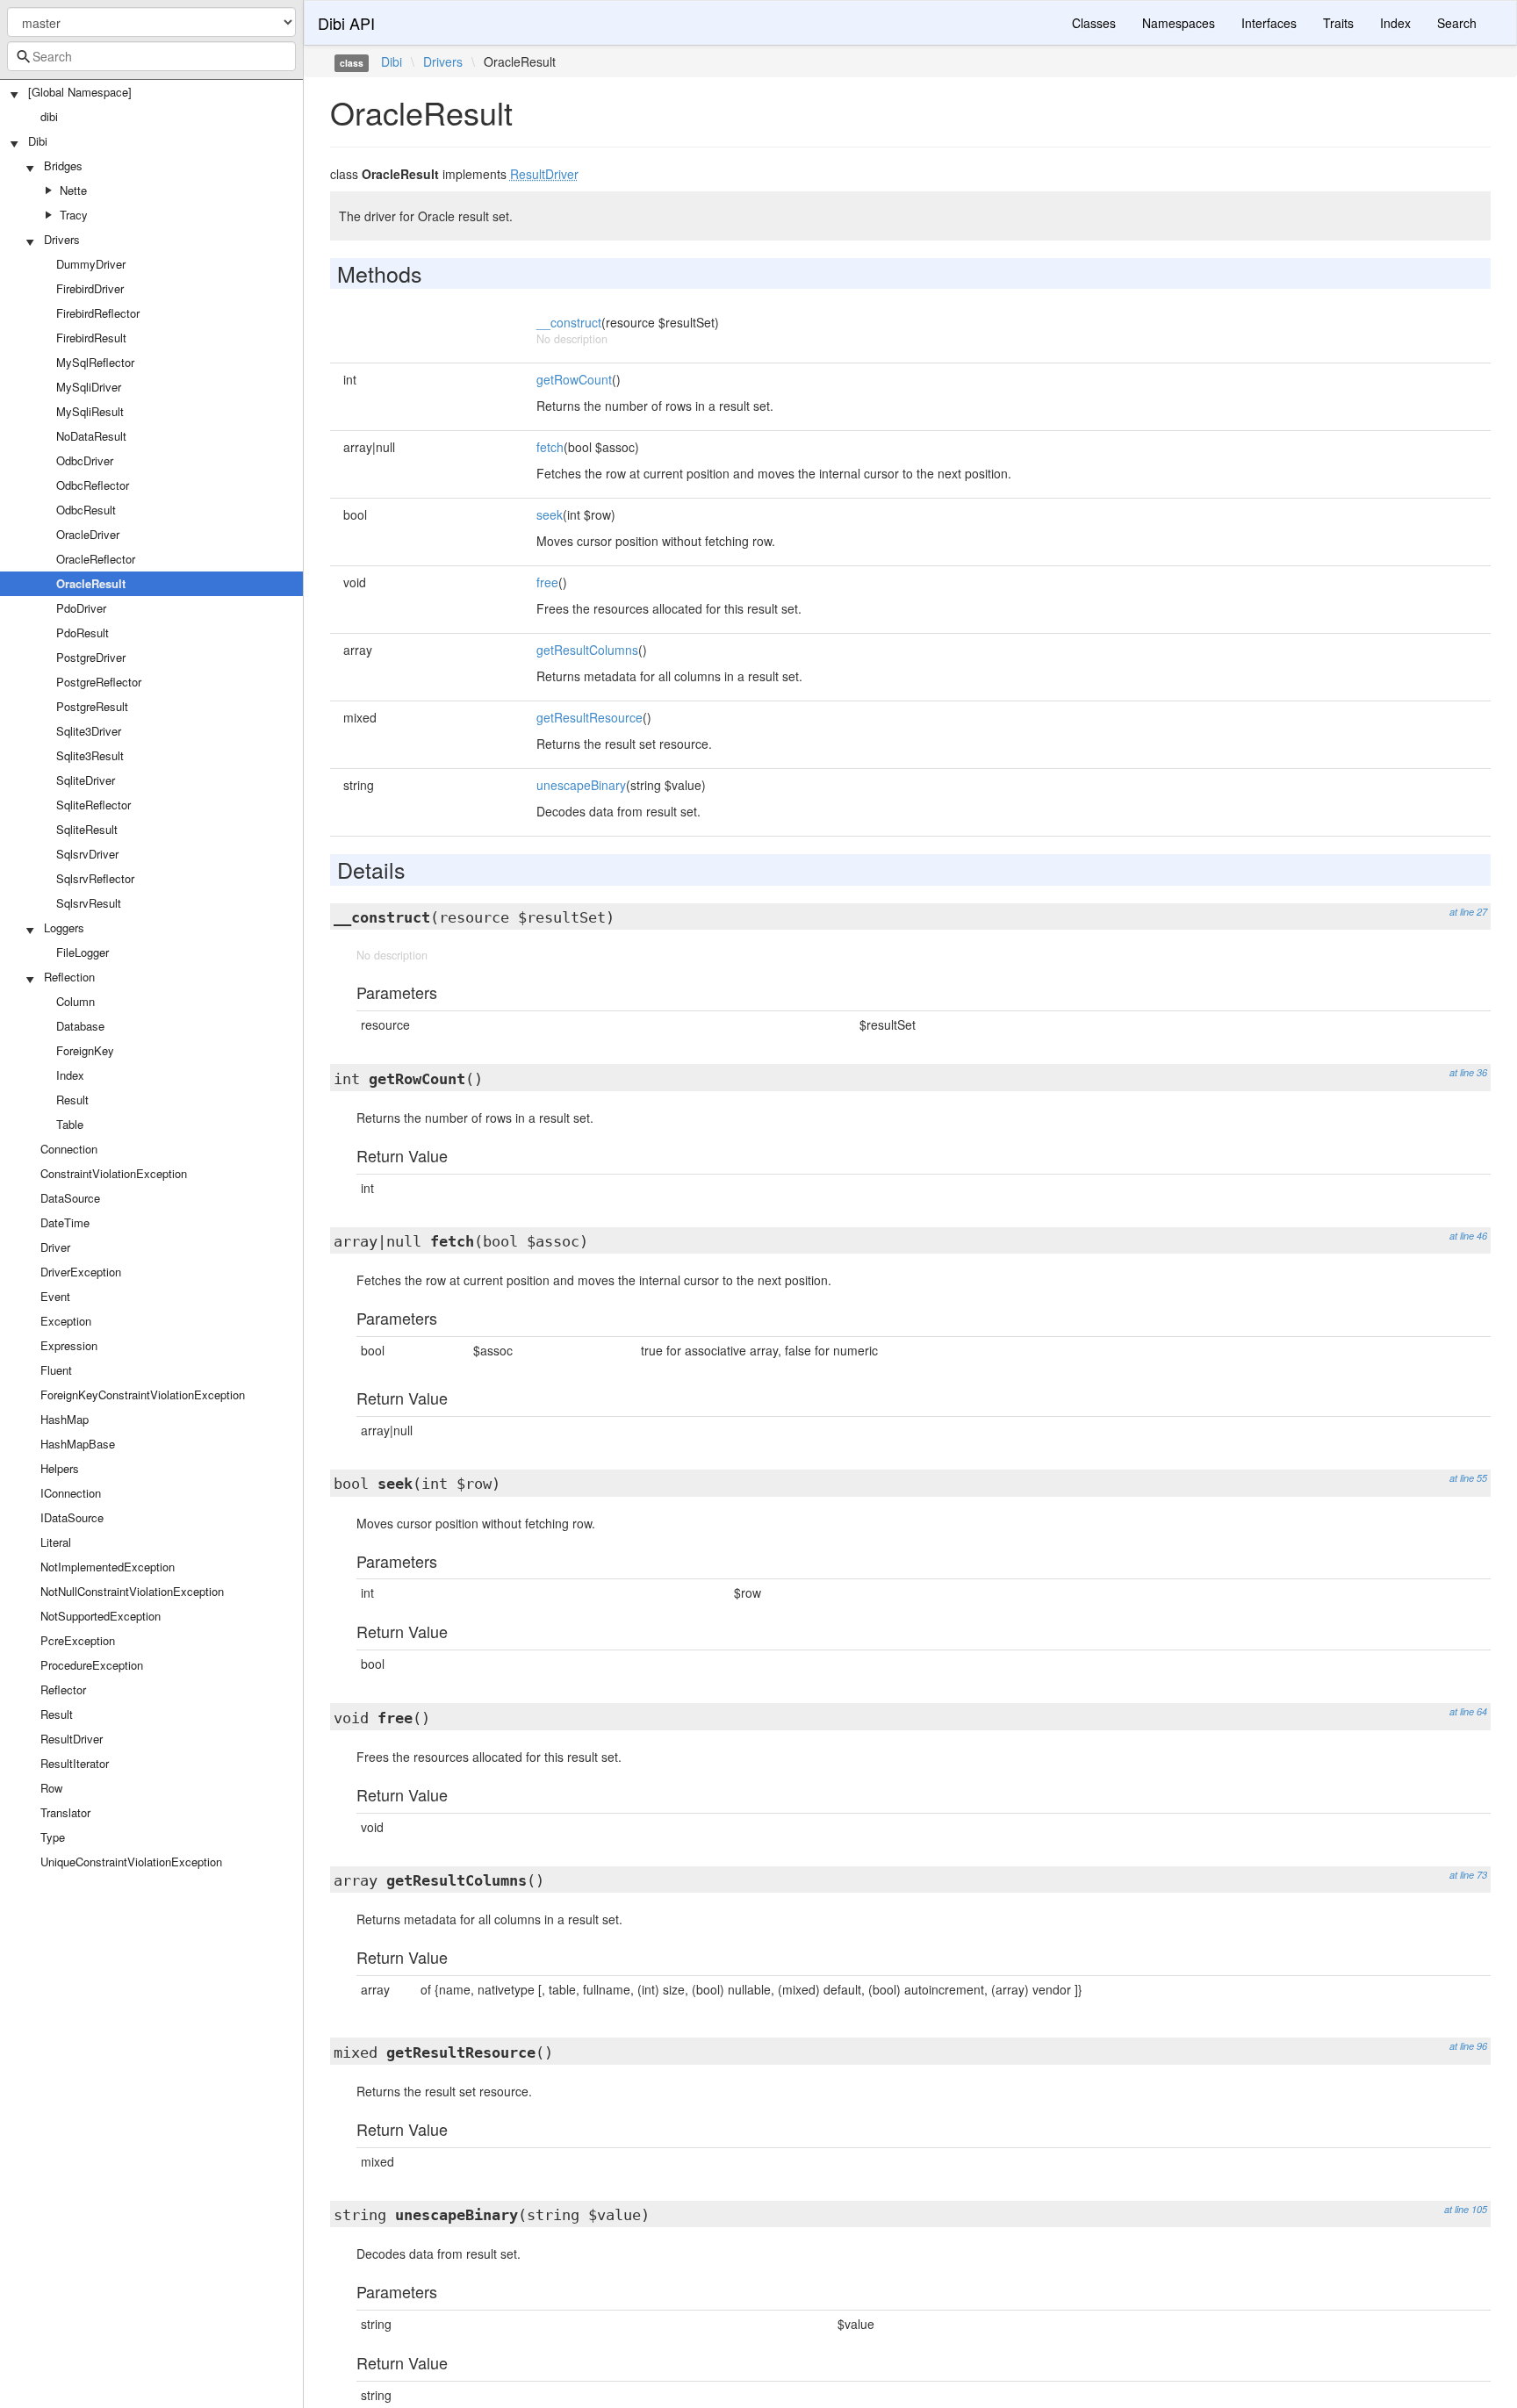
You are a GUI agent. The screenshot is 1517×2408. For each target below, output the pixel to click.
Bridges (63, 165)
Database (80, 1026)
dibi (49, 116)
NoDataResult (91, 436)
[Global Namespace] (80, 92)
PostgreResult (92, 706)
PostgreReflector (99, 682)
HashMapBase (78, 1444)
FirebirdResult (91, 338)
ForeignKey (85, 1050)
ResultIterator (75, 1763)
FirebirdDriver (90, 288)
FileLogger (83, 952)
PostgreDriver (91, 657)
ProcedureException (92, 1665)
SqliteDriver (86, 780)
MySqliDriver (89, 387)
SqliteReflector (93, 805)
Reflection (69, 977)
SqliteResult (87, 829)
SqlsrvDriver (87, 854)
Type (53, 1837)
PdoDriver (81, 608)
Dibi (38, 141)
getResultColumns (587, 650)
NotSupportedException (101, 1616)
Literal (56, 1542)
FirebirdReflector (98, 313)
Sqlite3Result (90, 755)
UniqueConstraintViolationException (131, 1862)
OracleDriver (88, 534)
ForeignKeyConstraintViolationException (143, 1394)
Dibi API (346, 23)
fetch (550, 447)
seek (550, 514)
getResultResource (590, 717)
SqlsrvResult (89, 903)
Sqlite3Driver (89, 731)
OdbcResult (86, 510)
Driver (55, 1247)
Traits (1338, 23)
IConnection (71, 1493)
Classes (1094, 23)
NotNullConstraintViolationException (132, 1591)
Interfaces (1269, 23)
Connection (69, 1149)
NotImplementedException (108, 1567)
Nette (73, 190)
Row (51, 1788)
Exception (66, 1321)
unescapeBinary (581, 785)
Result (72, 1100)
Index (70, 1075)
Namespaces (1179, 23)
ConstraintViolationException (114, 1173)
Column (75, 1001)
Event (55, 1296)
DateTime (65, 1222)
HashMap (65, 1419)
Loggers (64, 927)
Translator (65, 1812)
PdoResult (83, 633)
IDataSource (72, 1517)
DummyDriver (91, 264)
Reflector (63, 1689)
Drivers (62, 239)
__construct (569, 322)
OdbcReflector (93, 485)
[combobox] (151, 56)
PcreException (78, 1640)
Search (1457, 23)
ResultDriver (72, 1739)
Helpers (60, 1468)
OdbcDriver (85, 460)
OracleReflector (96, 559)
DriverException (81, 1272)
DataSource (70, 1198)
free (547, 582)
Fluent (56, 1370)
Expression (69, 1345)
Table (70, 1124)
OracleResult (91, 583)
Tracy (74, 215)
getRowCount (574, 379)
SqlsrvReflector (95, 878)
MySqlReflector (95, 362)
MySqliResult (90, 411)
